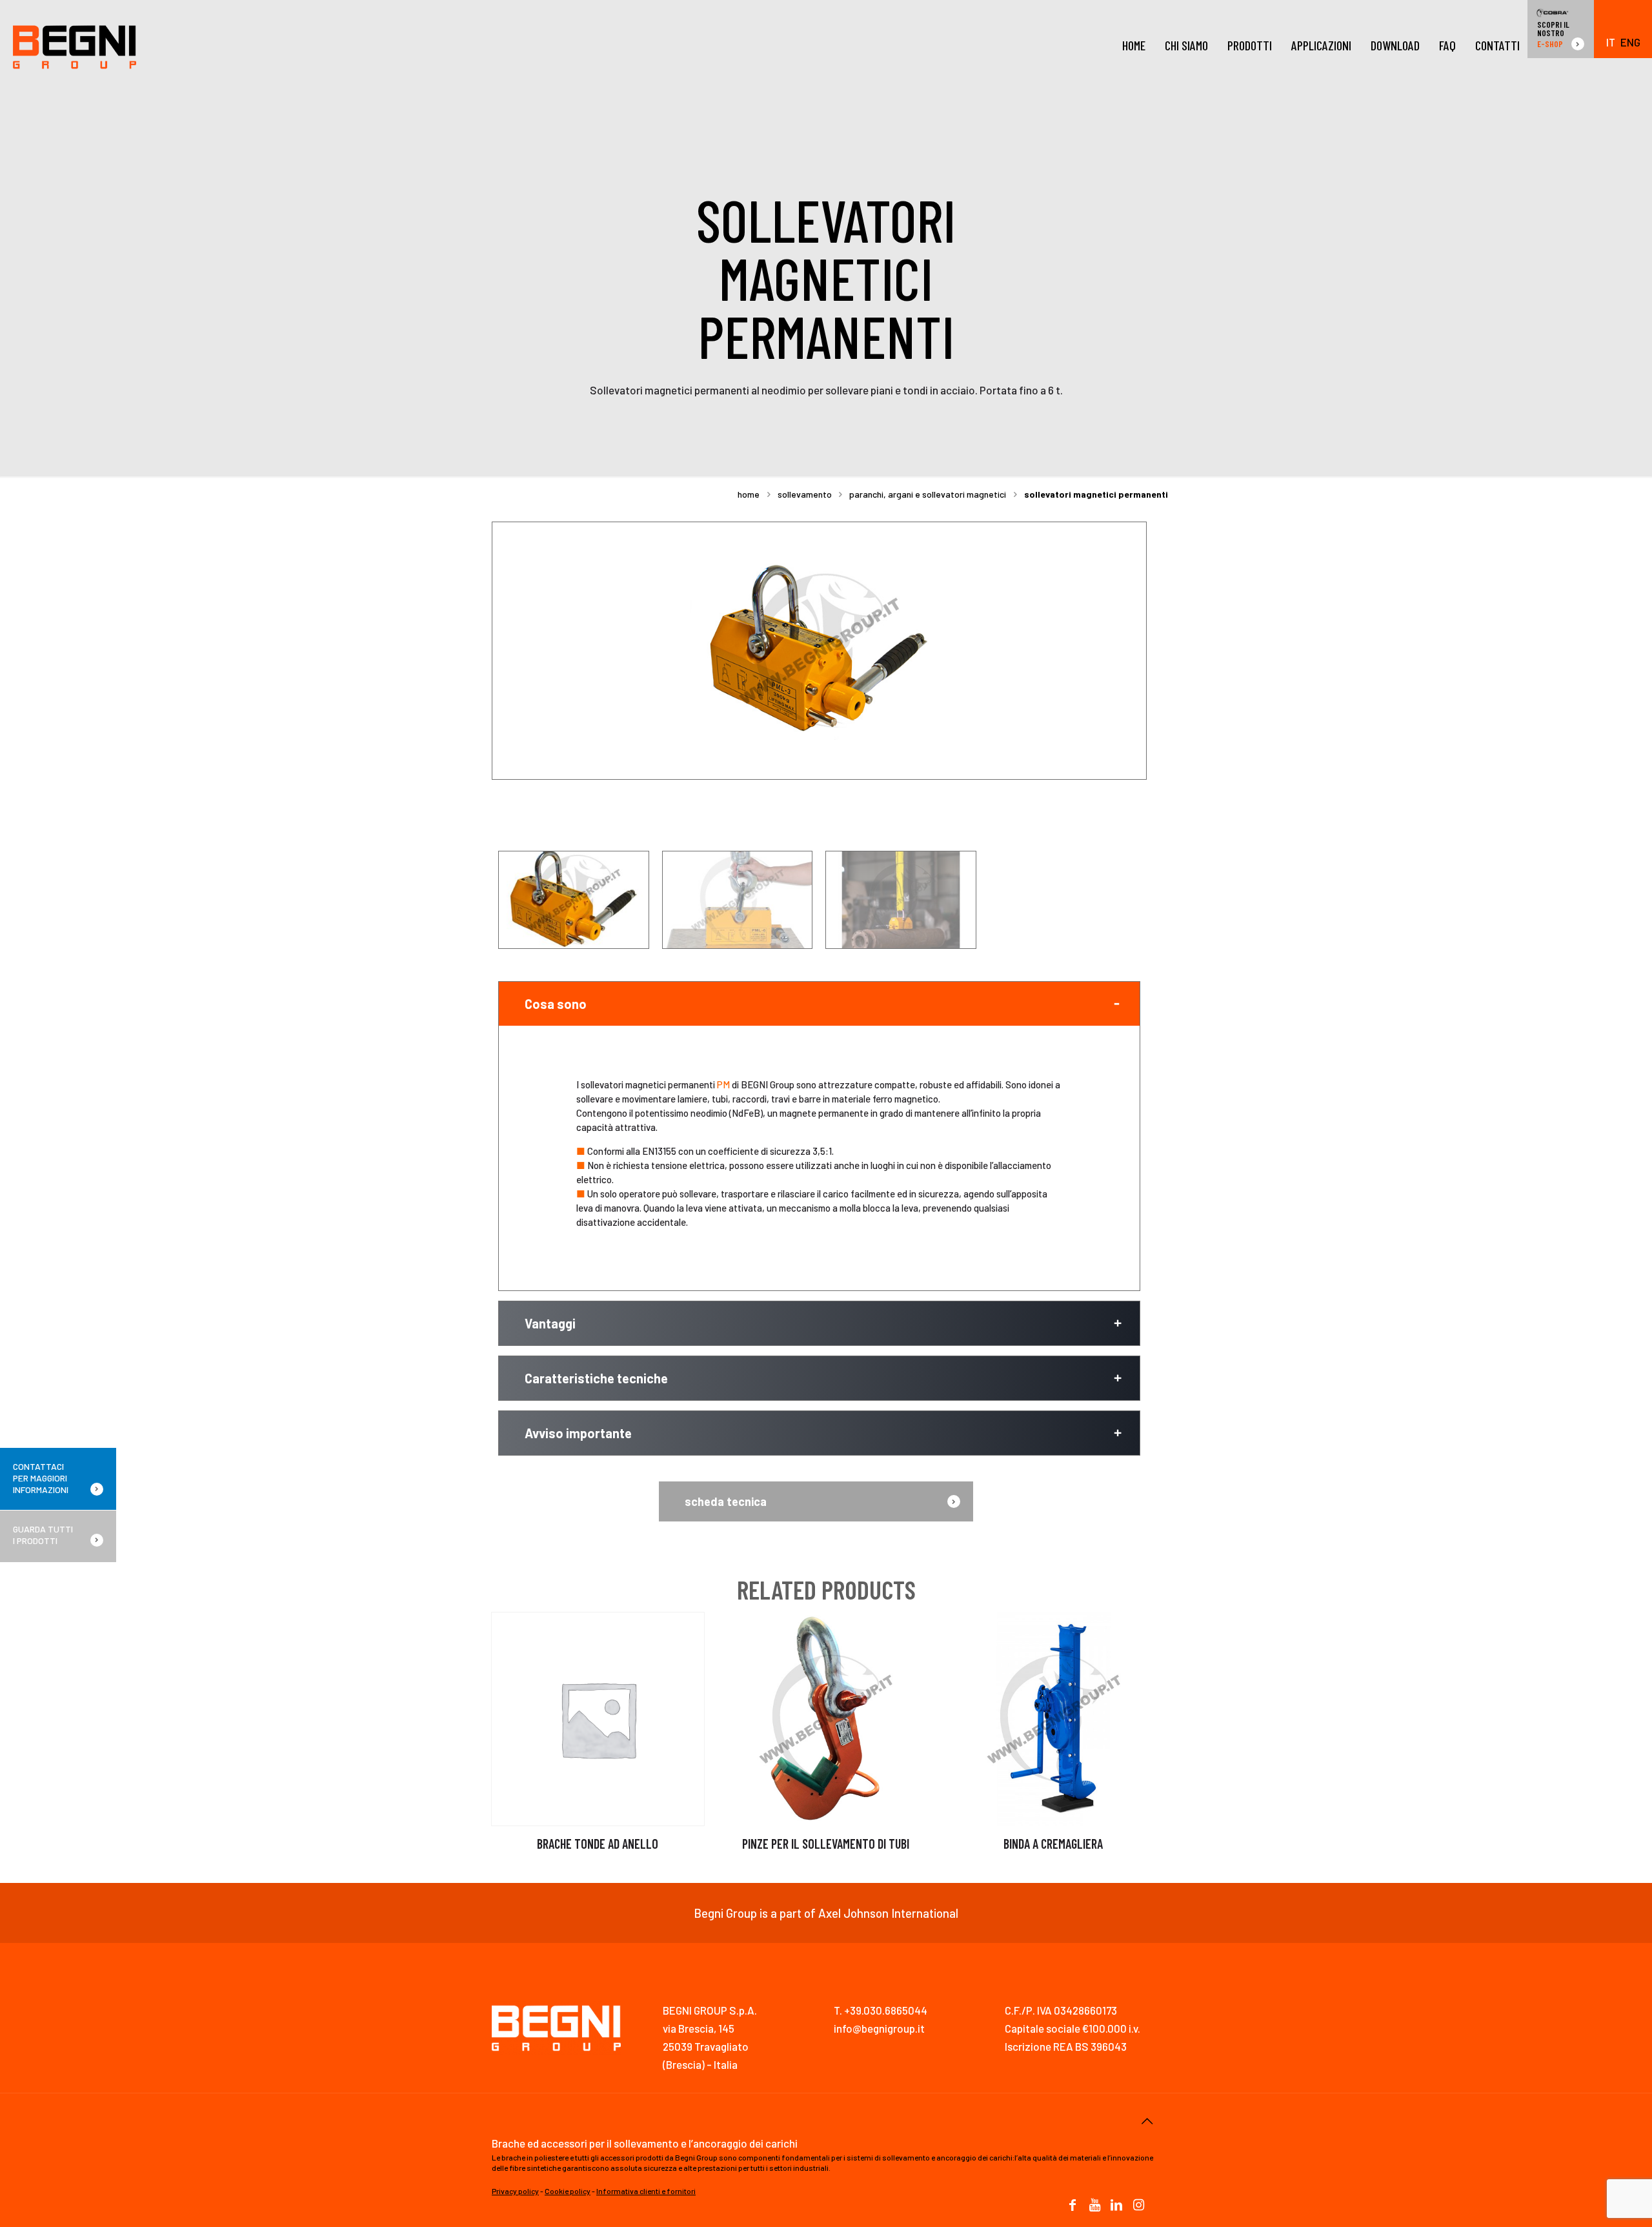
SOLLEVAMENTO (805, 494)
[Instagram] (1138, 2206)
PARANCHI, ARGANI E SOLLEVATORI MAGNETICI (928, 494)
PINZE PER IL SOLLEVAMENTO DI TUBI (826, 1844)
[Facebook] (1073, 2206)
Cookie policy (568, 2191)
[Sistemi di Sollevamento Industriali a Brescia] (75, 45)
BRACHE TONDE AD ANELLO (598, 1844)
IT (1611, 42)
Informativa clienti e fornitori (646, 2191)
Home (749, 494)
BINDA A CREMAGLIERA (1053, 1844)
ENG (1630, 42)
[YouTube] (1094, 2206)
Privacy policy (515, 2191)
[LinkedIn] (1116, 2206)
